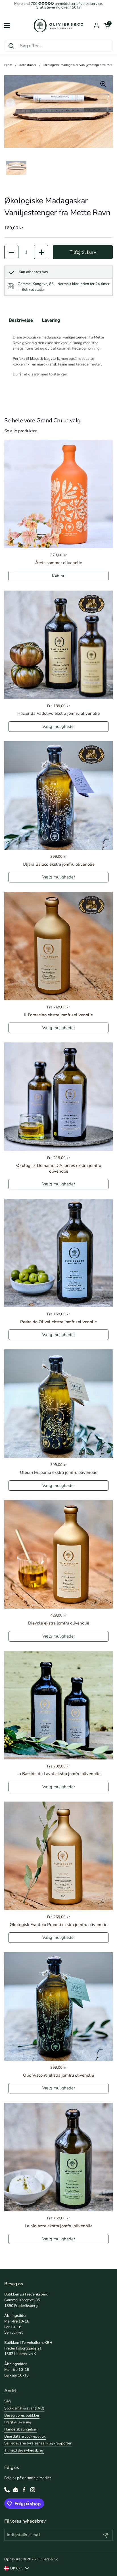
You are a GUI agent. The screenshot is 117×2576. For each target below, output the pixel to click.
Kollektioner (28, 65)
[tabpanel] (58, 356)
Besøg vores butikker (22, 2415)
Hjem (8, 65)
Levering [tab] (51, 320)
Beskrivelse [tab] (21, 320)
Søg (8, 2401)
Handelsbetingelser (21, 2429)
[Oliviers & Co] (58, 26)
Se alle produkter (20, 431)
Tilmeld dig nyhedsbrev (24, 2450)
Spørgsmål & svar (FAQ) (24, 2408)
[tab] (31, 290)
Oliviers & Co (47, 2559)
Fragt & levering (18, 2422)
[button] (107, 26)
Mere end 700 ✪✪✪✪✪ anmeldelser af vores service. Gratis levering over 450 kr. (58, 6)
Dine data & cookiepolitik (25, 2436)
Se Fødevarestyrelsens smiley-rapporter (38, 2443)
